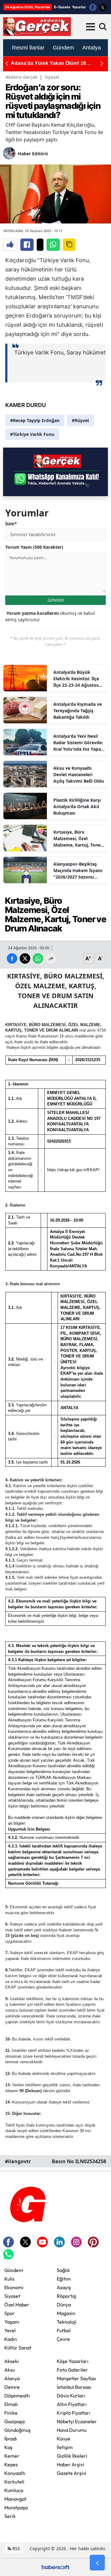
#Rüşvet (80, 420)
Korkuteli (14, 2482)
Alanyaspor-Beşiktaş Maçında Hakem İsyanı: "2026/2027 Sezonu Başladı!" (78, 871)
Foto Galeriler (72, 2370)
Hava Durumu (72, 2430)
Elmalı (11, 2404)
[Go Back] (97, 2563)
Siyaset (52, 77)
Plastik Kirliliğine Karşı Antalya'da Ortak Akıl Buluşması (77, 806)
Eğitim (64, 2279)
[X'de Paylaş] (40, 245)
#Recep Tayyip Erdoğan (35, 420)
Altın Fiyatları (72, 2404)
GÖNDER (56, 600)
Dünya (64, 2305)
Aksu (10, 2370)
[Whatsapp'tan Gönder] (53, 245)
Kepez (11, 2464)
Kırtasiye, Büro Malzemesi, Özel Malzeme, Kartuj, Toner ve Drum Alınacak (78, 839)
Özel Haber (17, 2305)
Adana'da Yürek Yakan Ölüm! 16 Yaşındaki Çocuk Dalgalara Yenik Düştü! (58, 63)
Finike (11, 2413)
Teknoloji (67, 2322)
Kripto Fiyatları (74, 2413)
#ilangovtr (18, 2161)
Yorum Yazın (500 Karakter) (34, 547)
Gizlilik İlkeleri (72, 2456)
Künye (64, 2439)
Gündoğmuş (17, 2430)
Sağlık (63, 2270)
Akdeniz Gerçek (21, 77)
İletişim (65, 2447)
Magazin (66, 2313)
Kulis (9, 2279)
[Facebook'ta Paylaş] (27, 245)
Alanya (12, 2378)
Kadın (11, 2339)
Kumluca (14, 2490)
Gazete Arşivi (72, 2473)
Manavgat (15, 2499)
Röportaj (66, 2296)
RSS (16, 2548)
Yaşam (12, 2322)
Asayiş (64, 2287)
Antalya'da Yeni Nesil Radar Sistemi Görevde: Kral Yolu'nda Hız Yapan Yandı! (78, 743)
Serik (10, 2516)
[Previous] (7, 63)
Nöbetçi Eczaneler (77, 2421)
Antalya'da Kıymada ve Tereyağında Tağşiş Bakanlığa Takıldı (78, 711)
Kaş (8, 2447)
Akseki (12, 2361)
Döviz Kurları (71, 2396)
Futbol (64, 2330)
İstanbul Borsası (74, 2387)
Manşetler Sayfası (76, 2378)
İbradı (11, 2439)
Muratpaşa (16, 2507)
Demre (12, 2387)
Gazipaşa (14, 2421)
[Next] (102, 63)
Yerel (10, 2330)
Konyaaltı (15, 2473)
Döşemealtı (17, 2396)
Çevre (63, 2339)
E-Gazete (62, 7)
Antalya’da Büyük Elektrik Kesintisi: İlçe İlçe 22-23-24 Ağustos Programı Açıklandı (76, 679)
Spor (10, 2313)
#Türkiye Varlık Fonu (32, 434)
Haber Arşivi (70, 2464)
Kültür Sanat (18, 2348)
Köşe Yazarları (73, 2361)
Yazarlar (79, 7)
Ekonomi (14, 2287)
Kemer (12, 2456)
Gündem (14, 2270)
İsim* (11, 524)
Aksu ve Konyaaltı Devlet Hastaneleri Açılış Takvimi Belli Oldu (79, 774)
